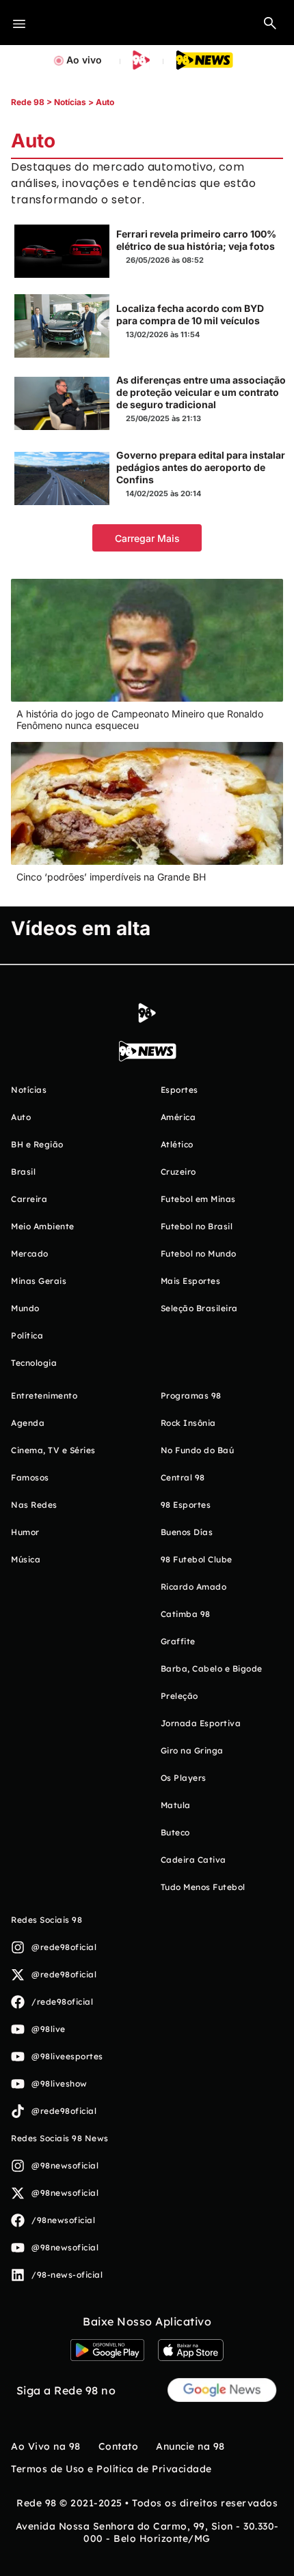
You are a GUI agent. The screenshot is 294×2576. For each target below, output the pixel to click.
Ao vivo (84, 60)
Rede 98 (28, 102)
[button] (270, 23)
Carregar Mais (147, 538)
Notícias (70, 102)
